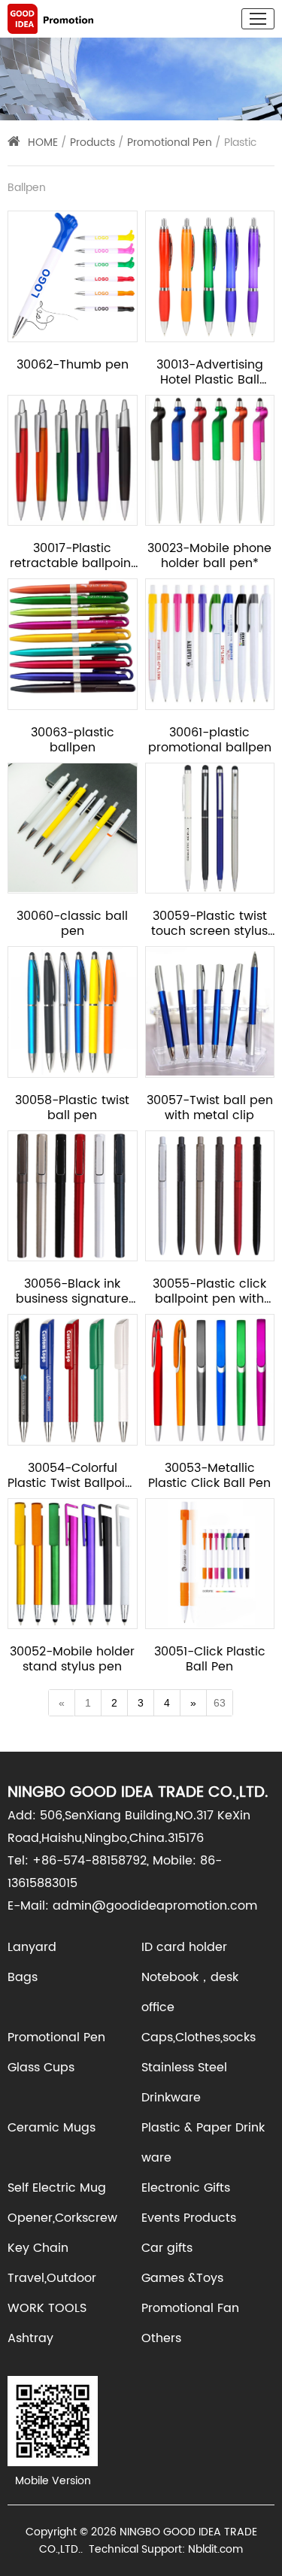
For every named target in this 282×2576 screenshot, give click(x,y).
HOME (43, 143)
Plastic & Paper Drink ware (203, 2143)
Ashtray (30, 2338)
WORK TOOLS (47, 2308)
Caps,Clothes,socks (199, 2037)
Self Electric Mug (57, 2188)
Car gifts (167, 2248)
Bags (23, 1977)
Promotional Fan (190, 2308)
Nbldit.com (215, 2549)
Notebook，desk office (190, 1992)
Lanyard (32, 1947)
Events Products (189, 2218)
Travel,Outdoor (52, 2278)
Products (92, 143)
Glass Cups (41, 2068)
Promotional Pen (171, 143)
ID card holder (184, 1947)
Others (161, 2338)
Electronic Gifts (186, 2188)
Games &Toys (182, 2278)
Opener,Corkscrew (62, 2218)
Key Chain (38, 2248)
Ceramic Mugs (52, 2128)
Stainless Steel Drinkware (184, 2083)
